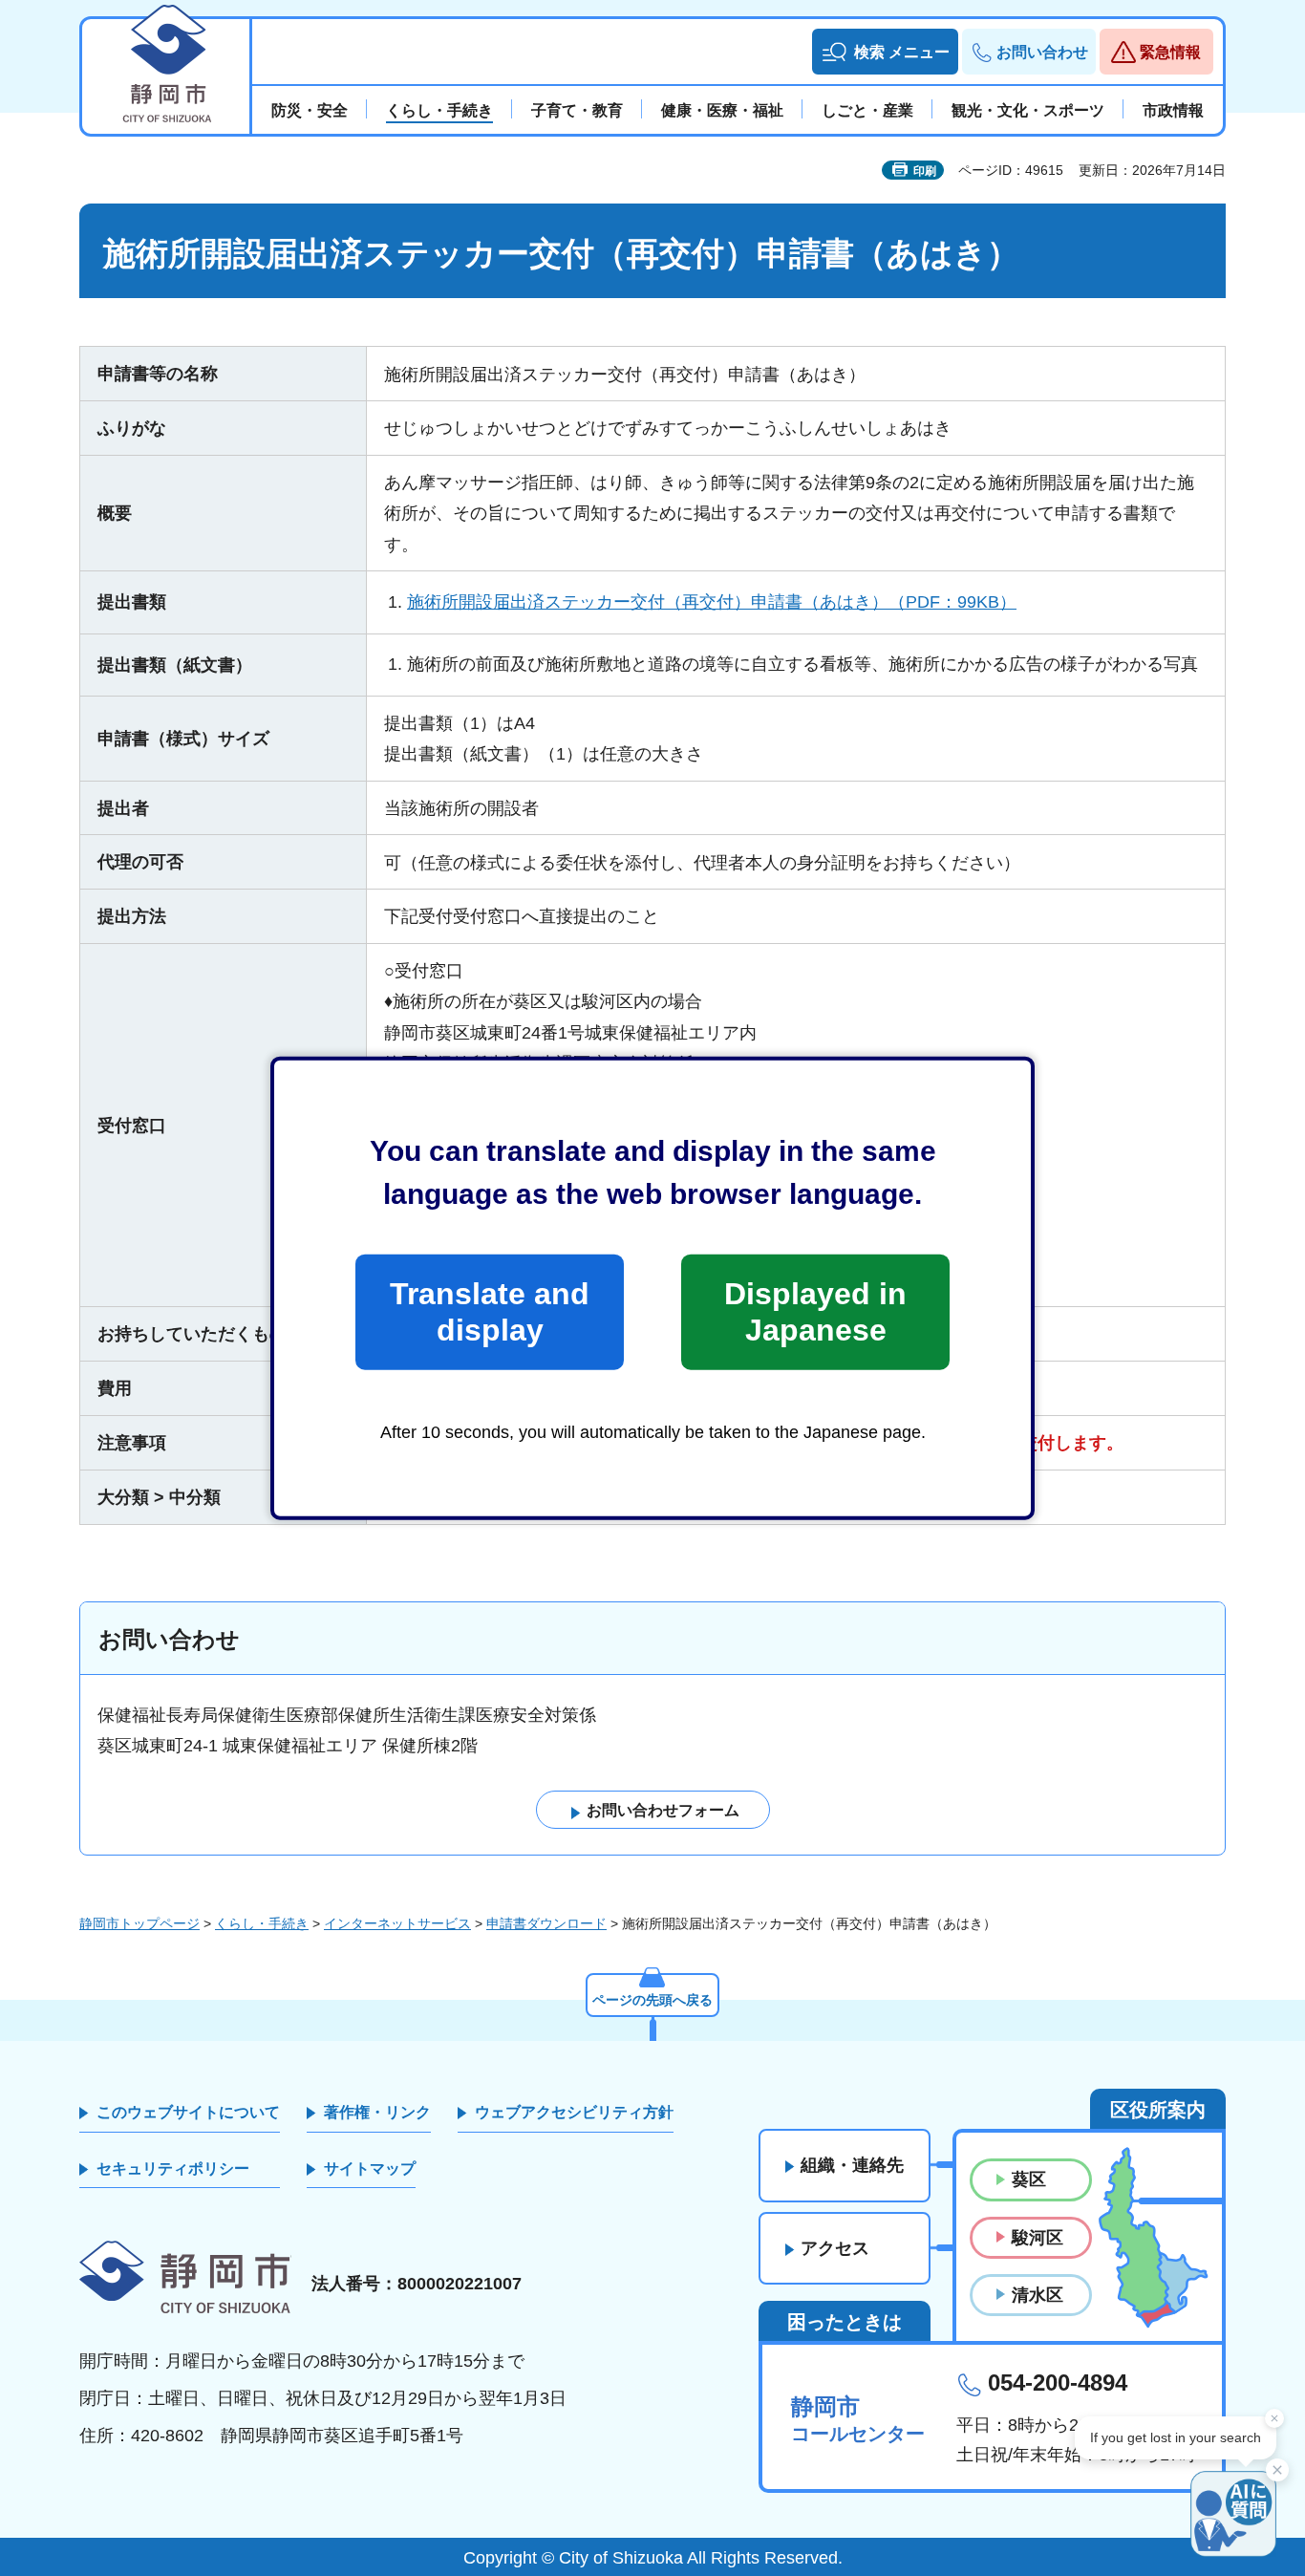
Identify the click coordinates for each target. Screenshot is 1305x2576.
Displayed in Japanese (815, 1312)
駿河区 (1038, 2238)
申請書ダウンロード (546, 1923)
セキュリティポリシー (173, 2168)
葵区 (1029, 2179)
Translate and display (490, 1312)
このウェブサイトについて (188, 2112)
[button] (885, 52)
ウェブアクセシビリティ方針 (574, 2112)
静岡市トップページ (139, 1923)
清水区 (1038, 2295)
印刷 (925, 171)
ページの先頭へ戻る (652, 2000)
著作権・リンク (377, 2112)
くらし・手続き (262, 1923)
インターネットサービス (397, 1923)
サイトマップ (370, 2168)
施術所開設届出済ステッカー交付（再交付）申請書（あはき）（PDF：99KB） (712, 602)
